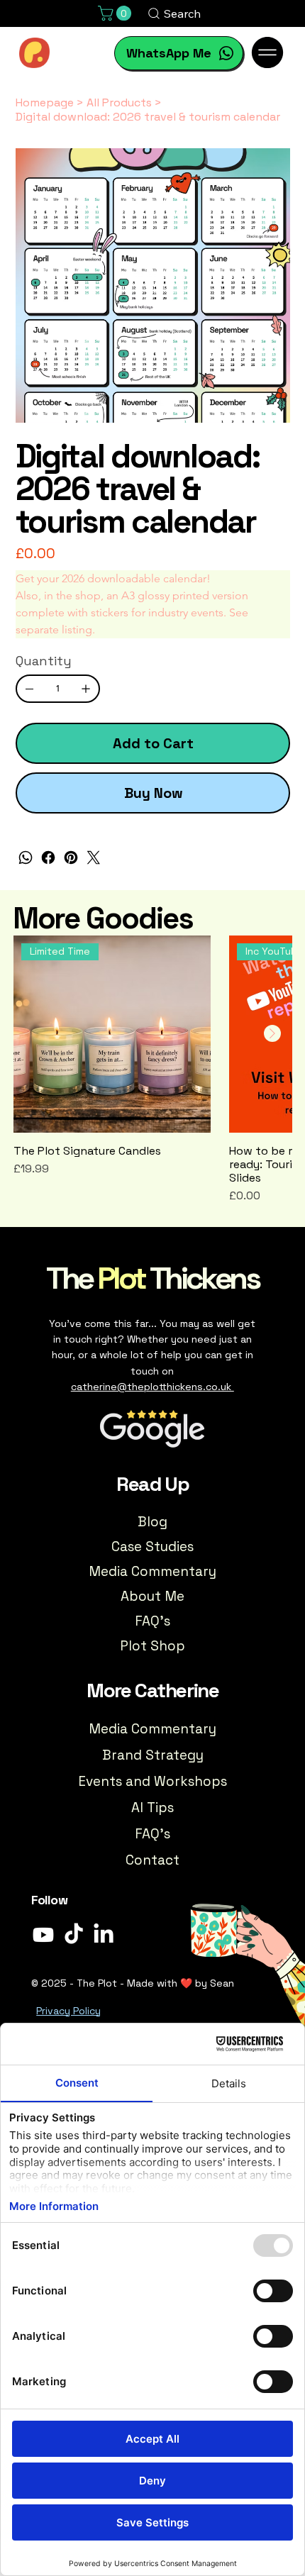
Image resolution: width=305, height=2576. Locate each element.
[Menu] (268, 52)
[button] (116, 13)
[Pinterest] (71, 857)
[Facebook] (48, 857)
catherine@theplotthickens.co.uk (152, 1387)
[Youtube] (43, 1935)
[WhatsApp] (26, 857)
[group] (152, 1070)
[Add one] (86, 689)
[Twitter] (94, 857)
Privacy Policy (68, 2011)
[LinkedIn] (104, 1935)
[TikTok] (74, 1935)
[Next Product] (272, 1033)
